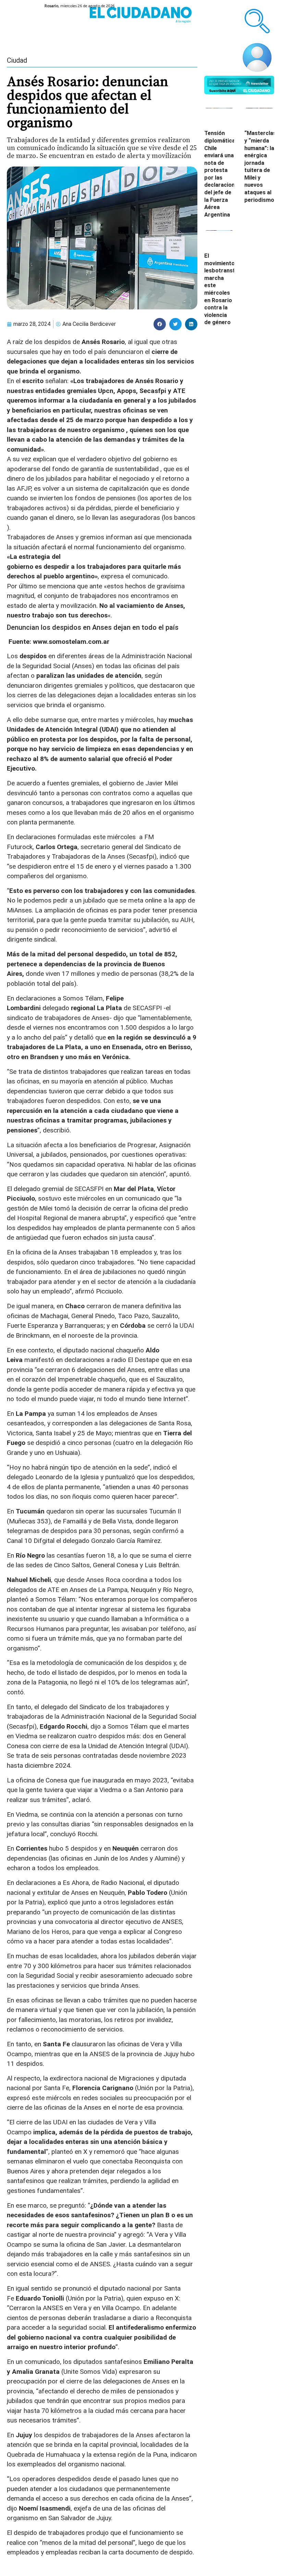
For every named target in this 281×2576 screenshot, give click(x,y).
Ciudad (17, 60)
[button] (160, 324)
